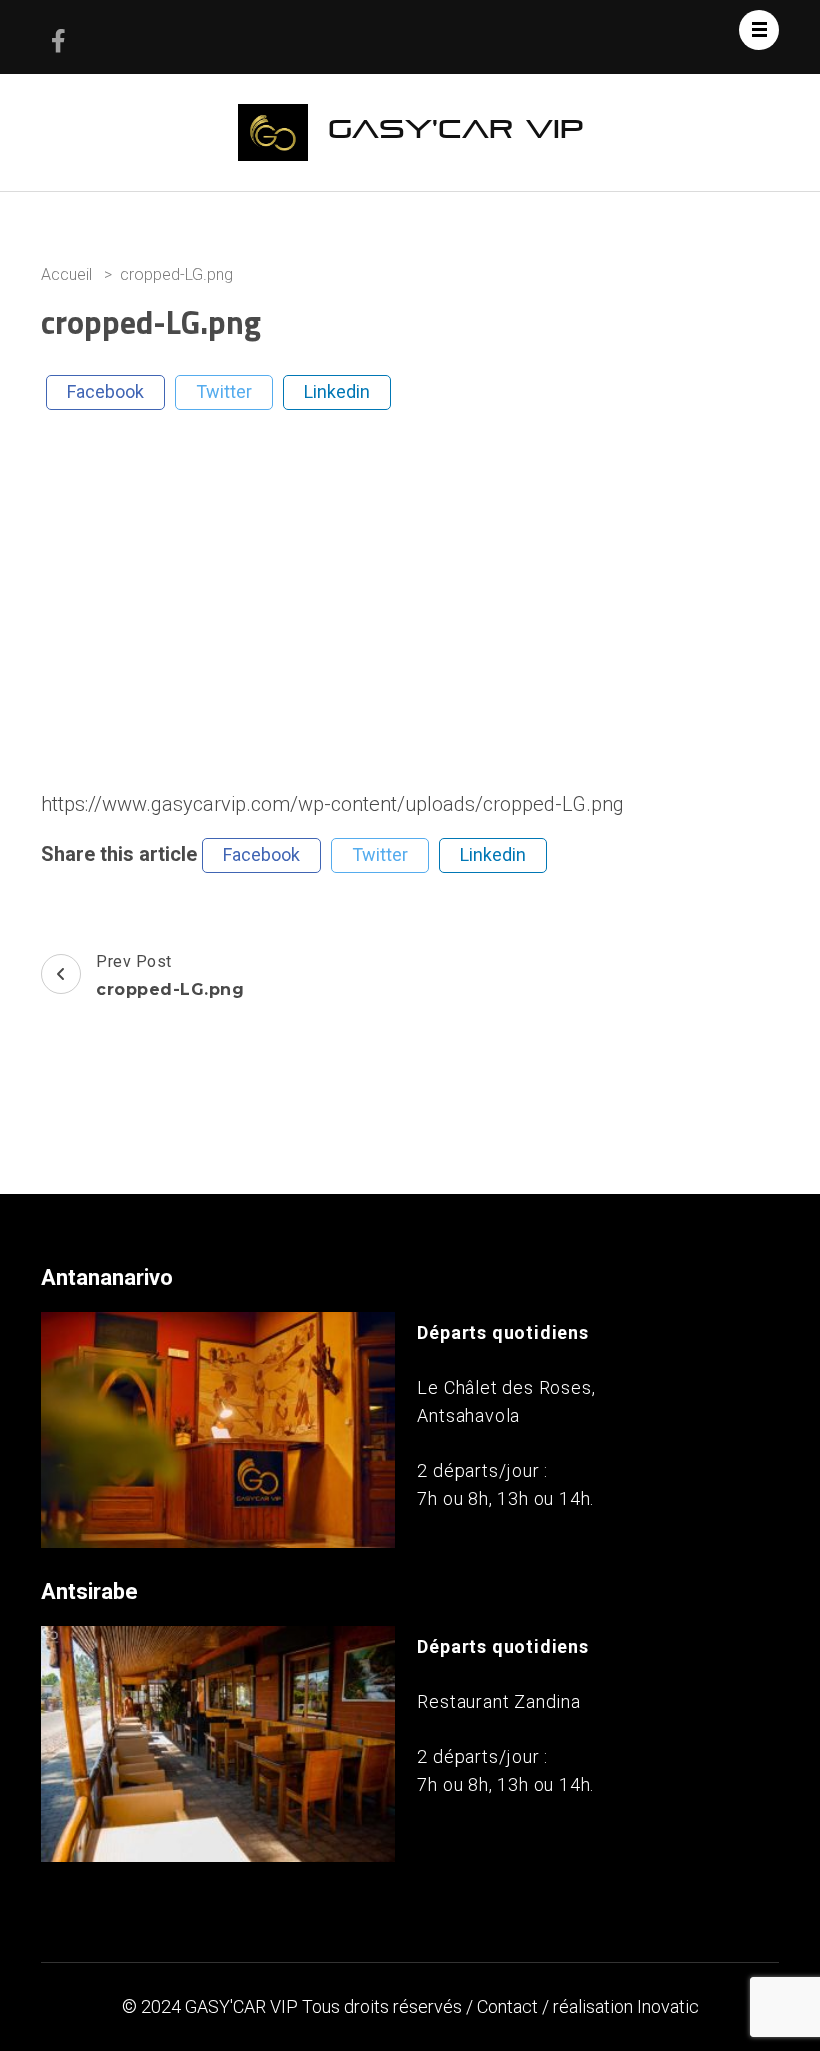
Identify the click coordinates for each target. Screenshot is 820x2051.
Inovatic (668, 2006)
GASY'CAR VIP (455, 130)
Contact (507, 2006)
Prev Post (170, 975)
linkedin (337, 391)
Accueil (66, 274)
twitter (224, 391)
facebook (105, 391)
